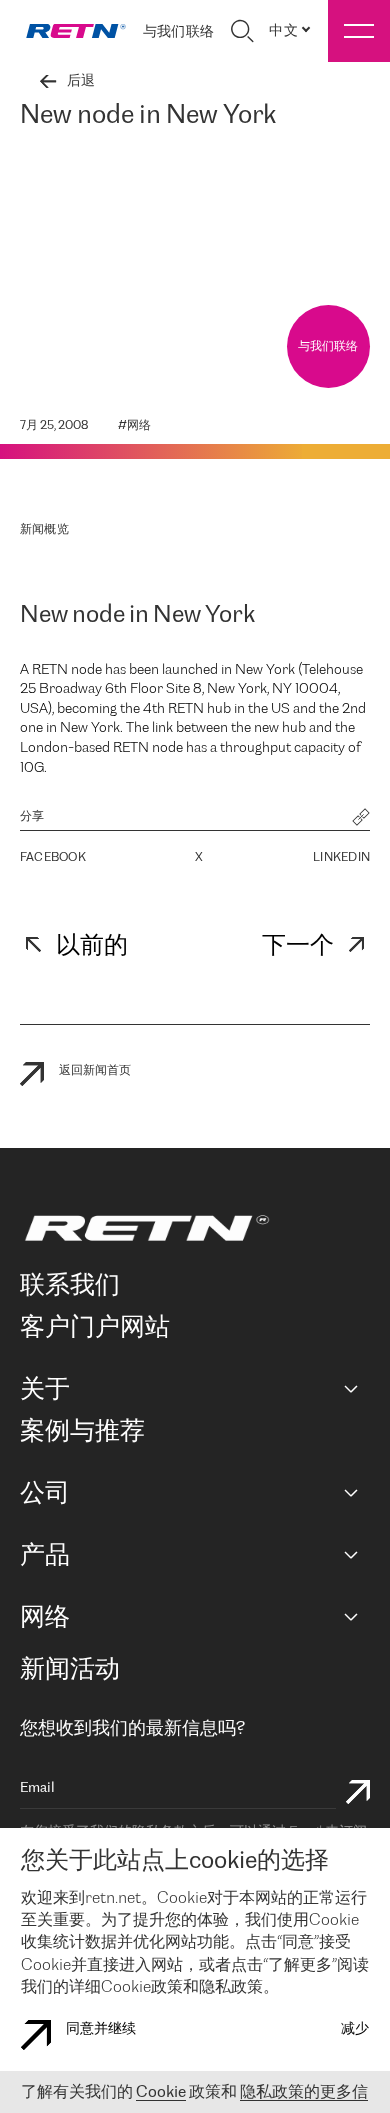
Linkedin (341, 857)
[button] (361, 819)
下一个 (298, 946)
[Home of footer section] (191, 1228)
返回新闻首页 (95, 1070)
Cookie (161, 2092)
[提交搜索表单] (358, 1794)
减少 (355, 2029)
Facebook (53, 857)
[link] (76, 31)
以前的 (92, 946)
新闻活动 (70, 1670)
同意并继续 (101, 2029)
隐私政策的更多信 (304, 2092)
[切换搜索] (242, 31)
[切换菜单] (359, 31)
